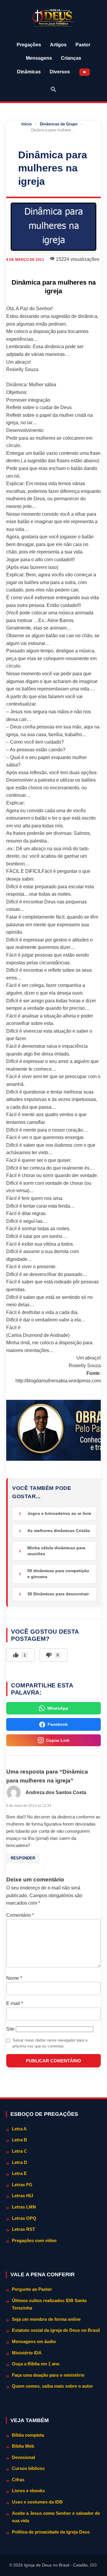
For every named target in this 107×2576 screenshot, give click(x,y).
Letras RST (23, 2229)
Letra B (19, 2140)
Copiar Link (58, 1740)
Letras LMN (24, 2207)
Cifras (18, 2480)
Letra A (19, 2129)
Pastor (83, 45)
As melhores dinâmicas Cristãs (59, 1531)
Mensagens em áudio (34, 2341)
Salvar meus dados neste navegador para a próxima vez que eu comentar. (50, 2043)
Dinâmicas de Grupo (59, 124)
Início (27, 124)
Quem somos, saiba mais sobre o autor (52, 2386)
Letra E (19, 2173)
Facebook (58, 1724)
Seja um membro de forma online (46, 2319)
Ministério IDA (27, 2353)
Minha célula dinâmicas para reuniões (56, 1551)
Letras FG (22, 2185)
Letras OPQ (24, 2218)
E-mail (15, 2003)
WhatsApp (58, 1708)
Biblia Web (23, 2446)
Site (10, 2029)
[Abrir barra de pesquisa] (53, 89)
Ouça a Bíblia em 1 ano (36, 2364)
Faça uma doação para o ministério (48, 2375)
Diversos (60, 72)
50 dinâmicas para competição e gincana (58, 1574)
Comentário (20, 1915)
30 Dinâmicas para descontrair (58, 1594)
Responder (23, 1858)
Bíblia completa (28, 2435)
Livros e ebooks (28, 2491)
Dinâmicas (29, 72)
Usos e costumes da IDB (37, 2502)
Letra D (19, 2162)
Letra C (19, 2151)
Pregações (29, 45)
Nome (14, 1978)
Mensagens (39, 58)
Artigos (58, 45)
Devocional (23, 2457)
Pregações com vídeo (34, 2240)
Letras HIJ (22, 2196)
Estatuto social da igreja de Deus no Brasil (56, 2330)
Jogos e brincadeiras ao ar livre (59, 1513)
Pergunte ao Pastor (32, 2289)
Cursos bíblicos (28, 2468)
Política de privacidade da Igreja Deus (51, 2532)
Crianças (71, 58)
